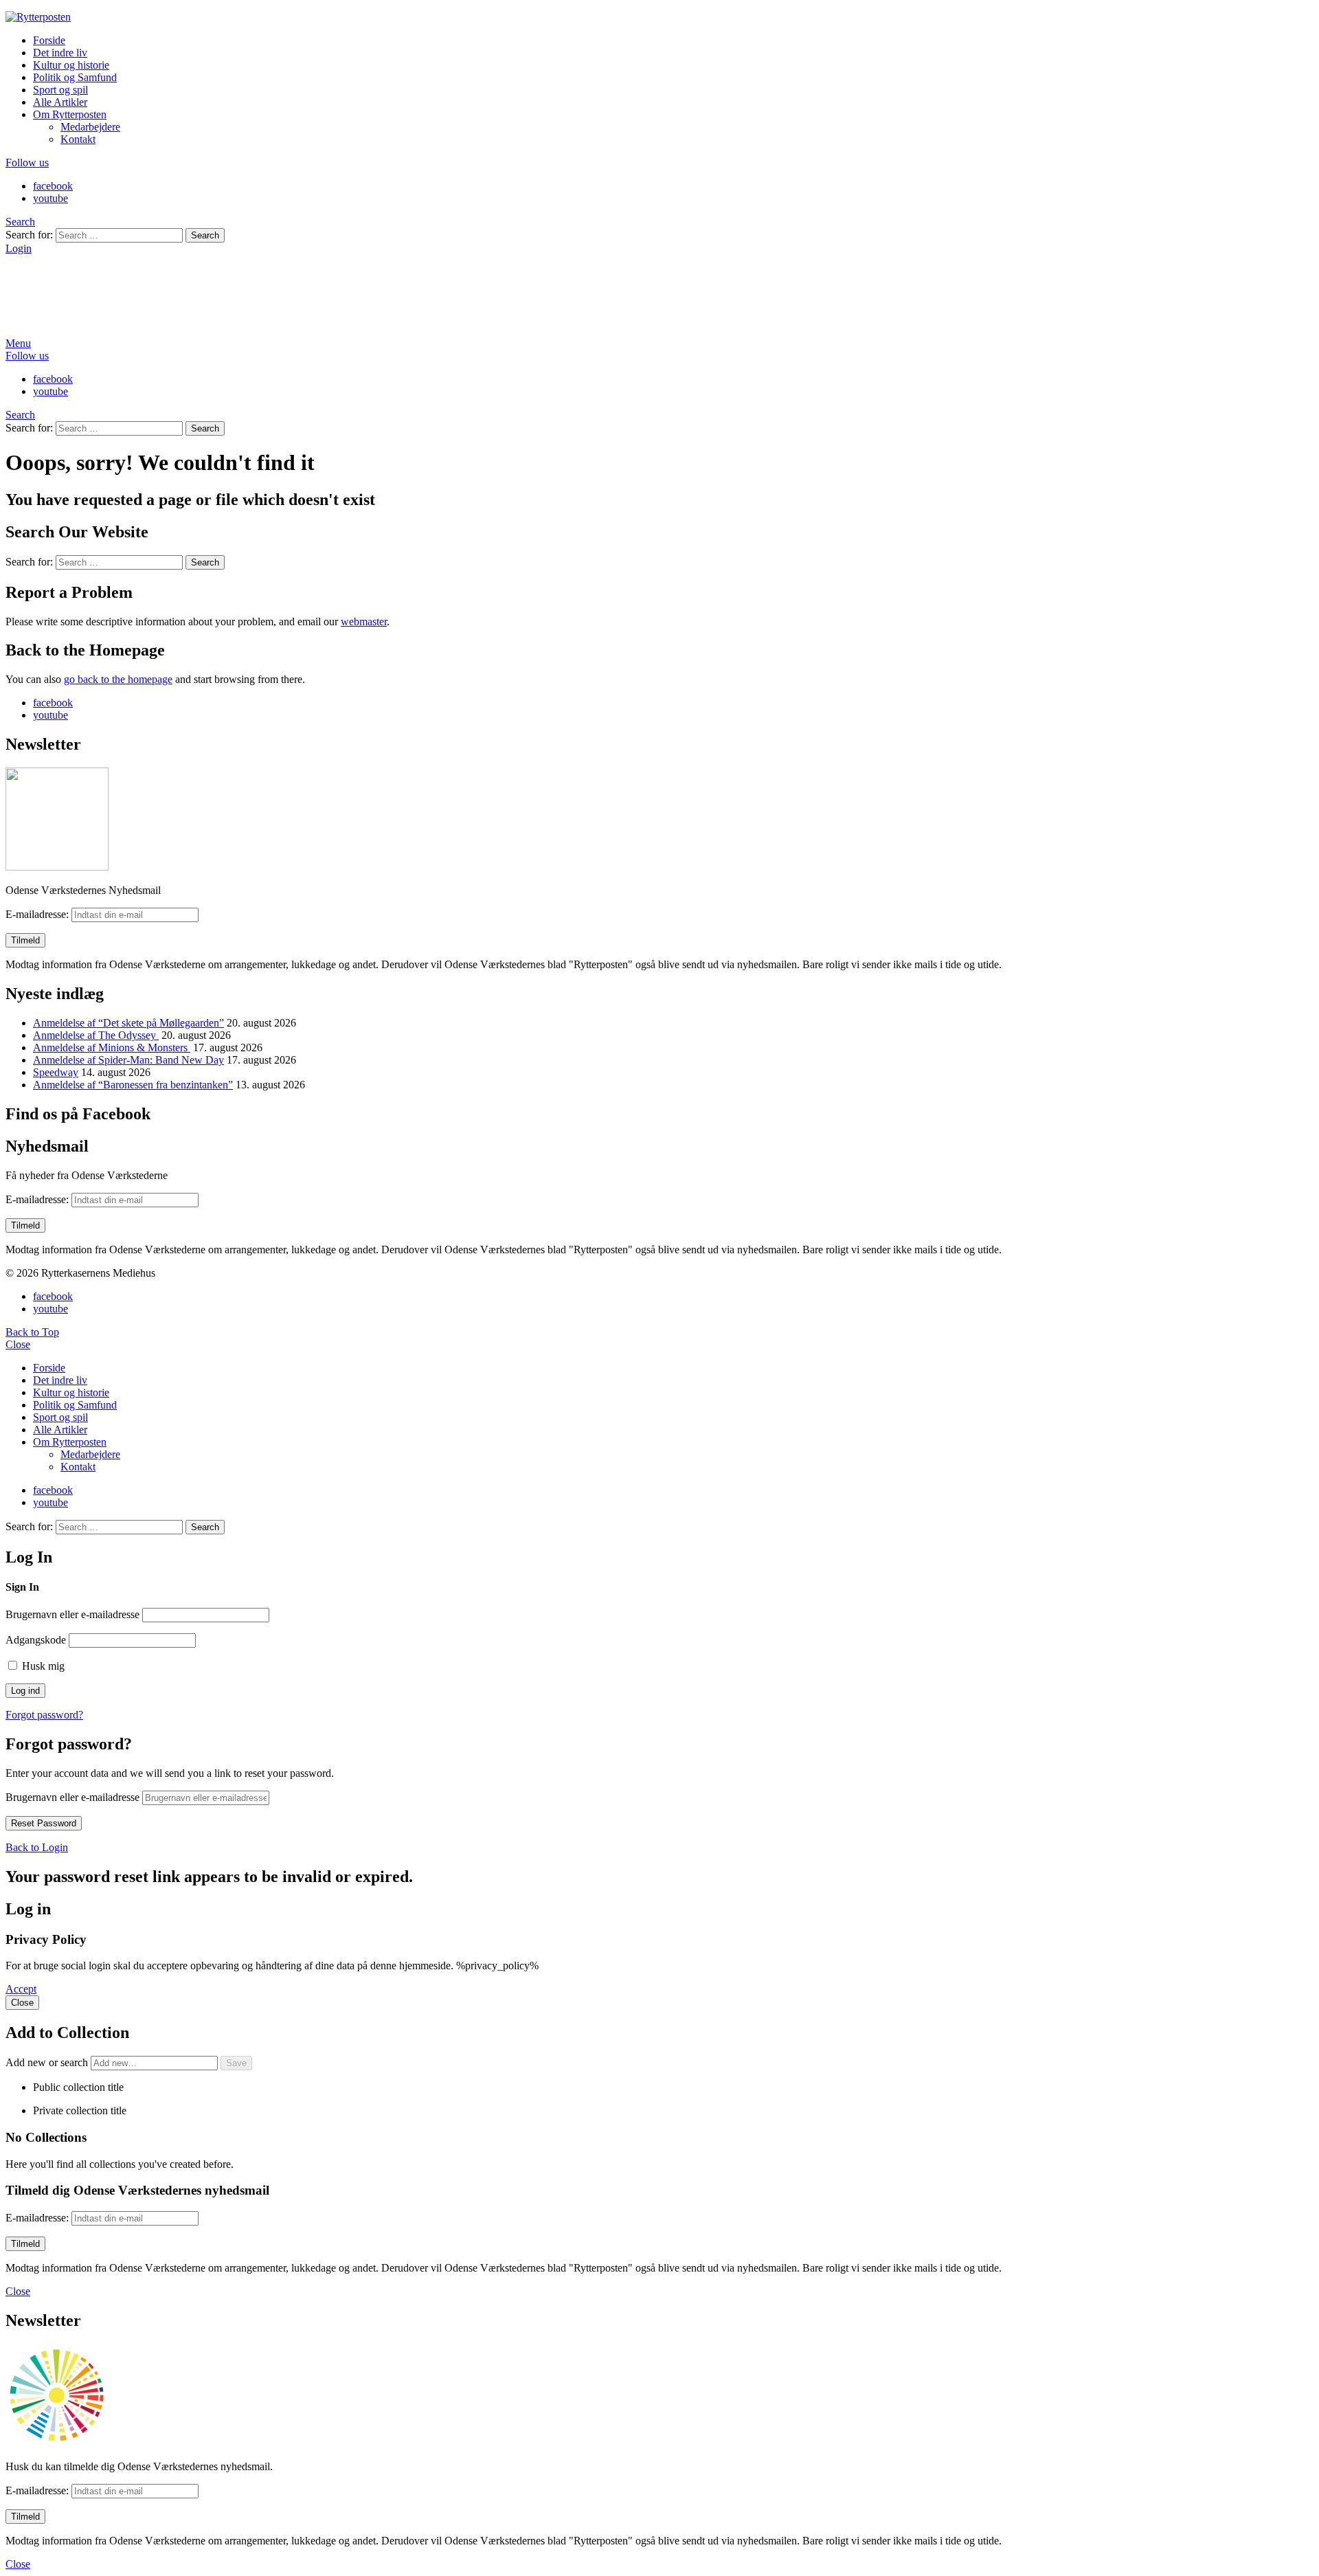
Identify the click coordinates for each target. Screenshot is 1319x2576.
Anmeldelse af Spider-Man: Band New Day (128, 1060)
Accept (21, 1989)
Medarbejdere (90, 127)
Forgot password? (44, 1715)
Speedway (56, 1072)
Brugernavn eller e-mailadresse (72, 1614)
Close (18, 1344)
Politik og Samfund (75, 77)
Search (205, 235)
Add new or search (48, 2062)
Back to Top (32, 1332)
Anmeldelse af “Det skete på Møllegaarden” (128, 1023)
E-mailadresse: (38, 914)
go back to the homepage (118, 679)
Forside (49, 40)
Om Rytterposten (70, 114)
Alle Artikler (60, 102)
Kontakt (78, 139)
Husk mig (42, 1666)
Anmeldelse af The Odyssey (96, 1035)
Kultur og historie (71, 65)
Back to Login (37, 1847)
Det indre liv (60, 53)
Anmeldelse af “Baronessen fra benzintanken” (133, 1085)
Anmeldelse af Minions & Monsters (112, 1048)
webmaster (364, 621)
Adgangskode (36, 1640)
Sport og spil (60, 90)
